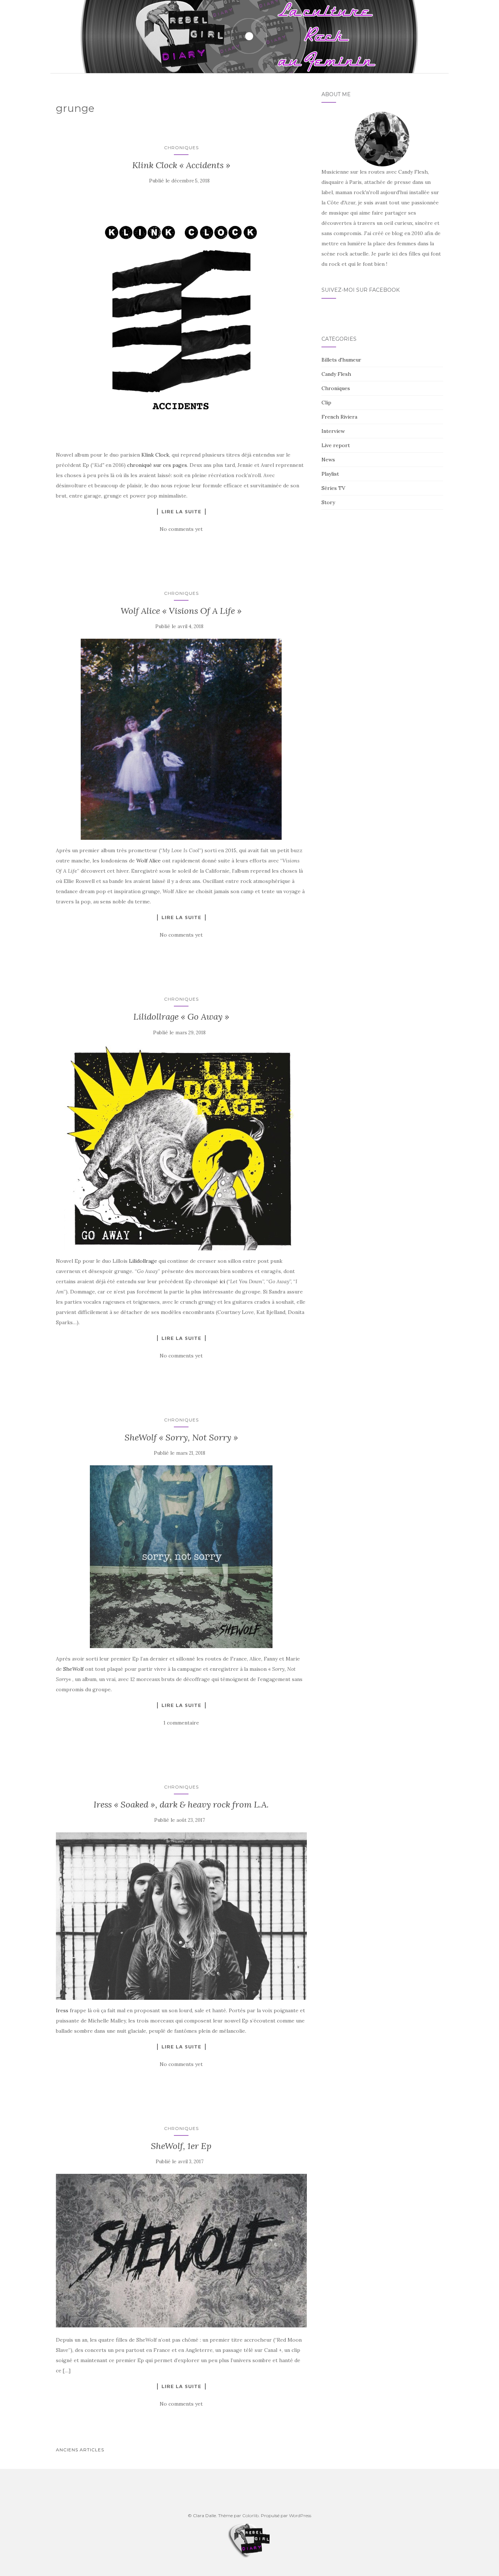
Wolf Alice (148, 861)
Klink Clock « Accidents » (181, 165)
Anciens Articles (80, 2450)
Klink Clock (155, 455)
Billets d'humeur (341, 360)
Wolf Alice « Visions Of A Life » (181, 611)
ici (222, 1281)
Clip (326, 403)
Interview (333, 431)
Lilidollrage (143, 1261)
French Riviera (339, 417)
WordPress (300, 2515)
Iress (62, 2010)
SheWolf (73, 1669)
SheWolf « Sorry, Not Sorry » (181, 1437)
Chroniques (181, 148)
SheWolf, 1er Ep (181, 2146)
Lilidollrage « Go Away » (181, 1017)
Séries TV (333, 488)
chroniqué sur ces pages (157, 465)
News (328, 460)
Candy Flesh (336, 374)
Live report (336, 445)
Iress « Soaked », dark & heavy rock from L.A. (181, 1804)
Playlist (330, 474)
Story (328, 502)
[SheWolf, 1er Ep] (181, 2251)
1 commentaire (181, 1723)
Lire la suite (181, 511)
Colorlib (250, 2515)
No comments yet (181, 529)
